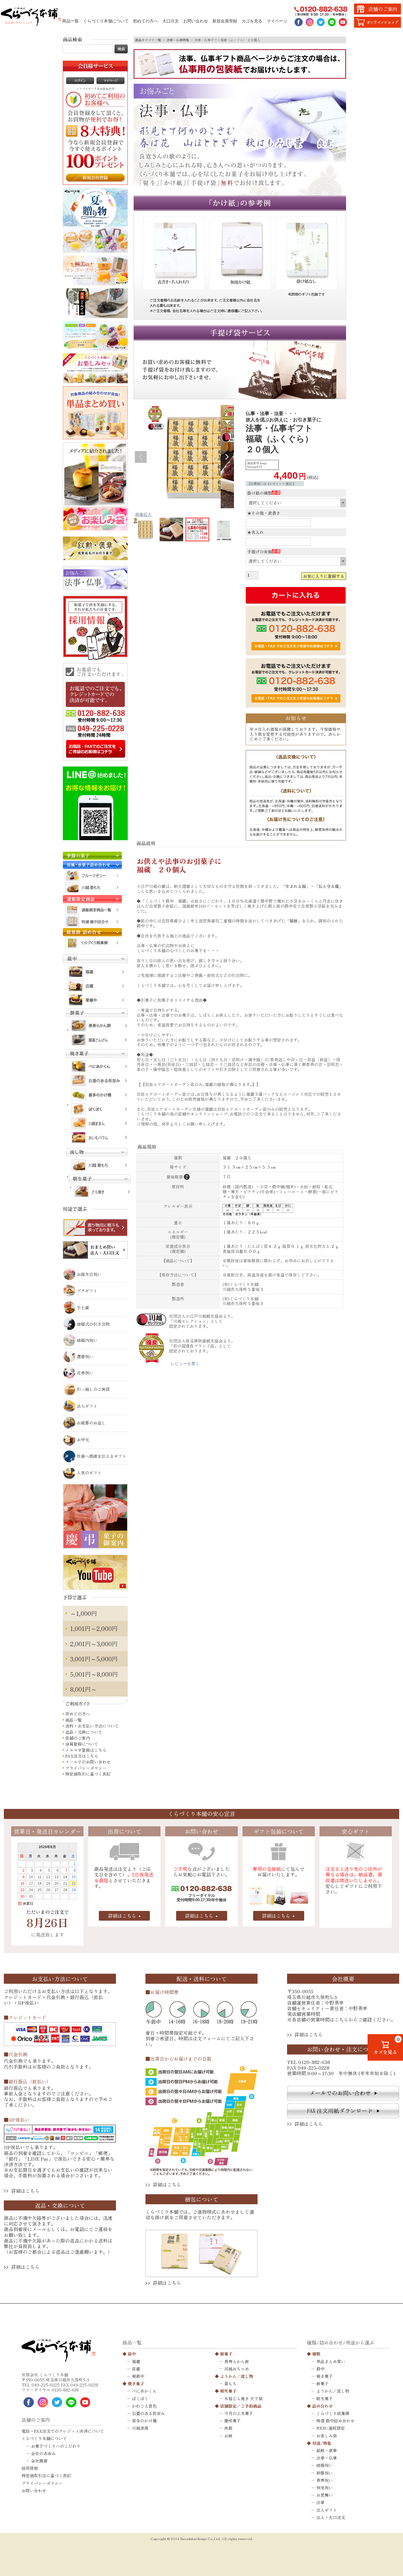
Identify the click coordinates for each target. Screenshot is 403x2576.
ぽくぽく (140, 2399)
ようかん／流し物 (237, 2376)
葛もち (230, 2383)
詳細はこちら (122, 1916)
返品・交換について (84, 1732)
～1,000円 (84, 1613)
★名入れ (255, 532)
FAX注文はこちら (82, 1756)
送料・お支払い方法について (92, 1726)
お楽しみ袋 (327, 2436)
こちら (341, 2020)
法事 (320, 2502)
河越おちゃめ (237, 2369)
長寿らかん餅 (237, 2361)
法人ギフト (87, 1406)
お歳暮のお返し (91, 1423)
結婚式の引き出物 (93, 1324)
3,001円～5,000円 (94, 1659)
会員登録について (82, 1744)
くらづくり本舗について (106, 21)
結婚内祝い (87, 1340)
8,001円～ (83, 1689)
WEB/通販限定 (331, 2428)
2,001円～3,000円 (94, 1644)
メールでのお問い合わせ (88, 1762)
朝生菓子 (228, 2391)
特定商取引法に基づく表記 (46, 2475)
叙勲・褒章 (327, 2450)
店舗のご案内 (78, 1738)
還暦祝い (85, 1356)
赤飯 (228, 2428)
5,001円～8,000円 (94, 1674)
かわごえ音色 (144, 2406)
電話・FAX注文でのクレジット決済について (63, 2431)
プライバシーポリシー (86, 1768)
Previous (141, 457)
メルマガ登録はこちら (86, 1750)
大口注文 (171, 21)
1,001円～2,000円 (94, 1628)
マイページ (277, 21)
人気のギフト (89, 1473)
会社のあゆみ (43, 2453)
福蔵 (136, 2361)
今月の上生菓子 (239, 2413)
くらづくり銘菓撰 (333, 2413)
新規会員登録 (225, 21)
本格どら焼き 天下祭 (243, 2399)
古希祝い (85, 1373)
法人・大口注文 (331, 2517)
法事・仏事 (327, 2458)
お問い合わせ (196, 21)
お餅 (228, 2436)
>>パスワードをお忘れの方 (95, 89)
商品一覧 (71, 21)
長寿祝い (325, 2480)
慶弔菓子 (232, 2421)
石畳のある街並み (148, 2413)
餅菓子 (226, 2354)
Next (227, 457)
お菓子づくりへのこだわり (56, 2446)
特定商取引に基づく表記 (88, 1774)
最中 (132, 2354)
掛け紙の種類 (263, 493)
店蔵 (136, 2369)
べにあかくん (144, 2391)
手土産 (83, 1307)
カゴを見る (252, 21)
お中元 (83, 1440)
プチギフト (87, 1291)
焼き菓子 (136, 2383)
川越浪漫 (140, 2428)
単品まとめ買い (331, 2361)
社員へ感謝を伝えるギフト (101, 1456)
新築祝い (325, 2473)
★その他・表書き (264, 513)
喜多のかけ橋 (144, 2421)
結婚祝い (325, 2465)
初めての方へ (145, 21)
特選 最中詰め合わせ (335, 2421)
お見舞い (325, 2495)
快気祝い (325, 2488)
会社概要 (39, 2461)
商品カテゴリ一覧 (148, 40)
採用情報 (30, 2468)
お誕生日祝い (89, 1274)
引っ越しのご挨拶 (93, 1389)
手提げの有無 (263, 552)
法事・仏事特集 (178, 40)
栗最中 (138, 2376)
